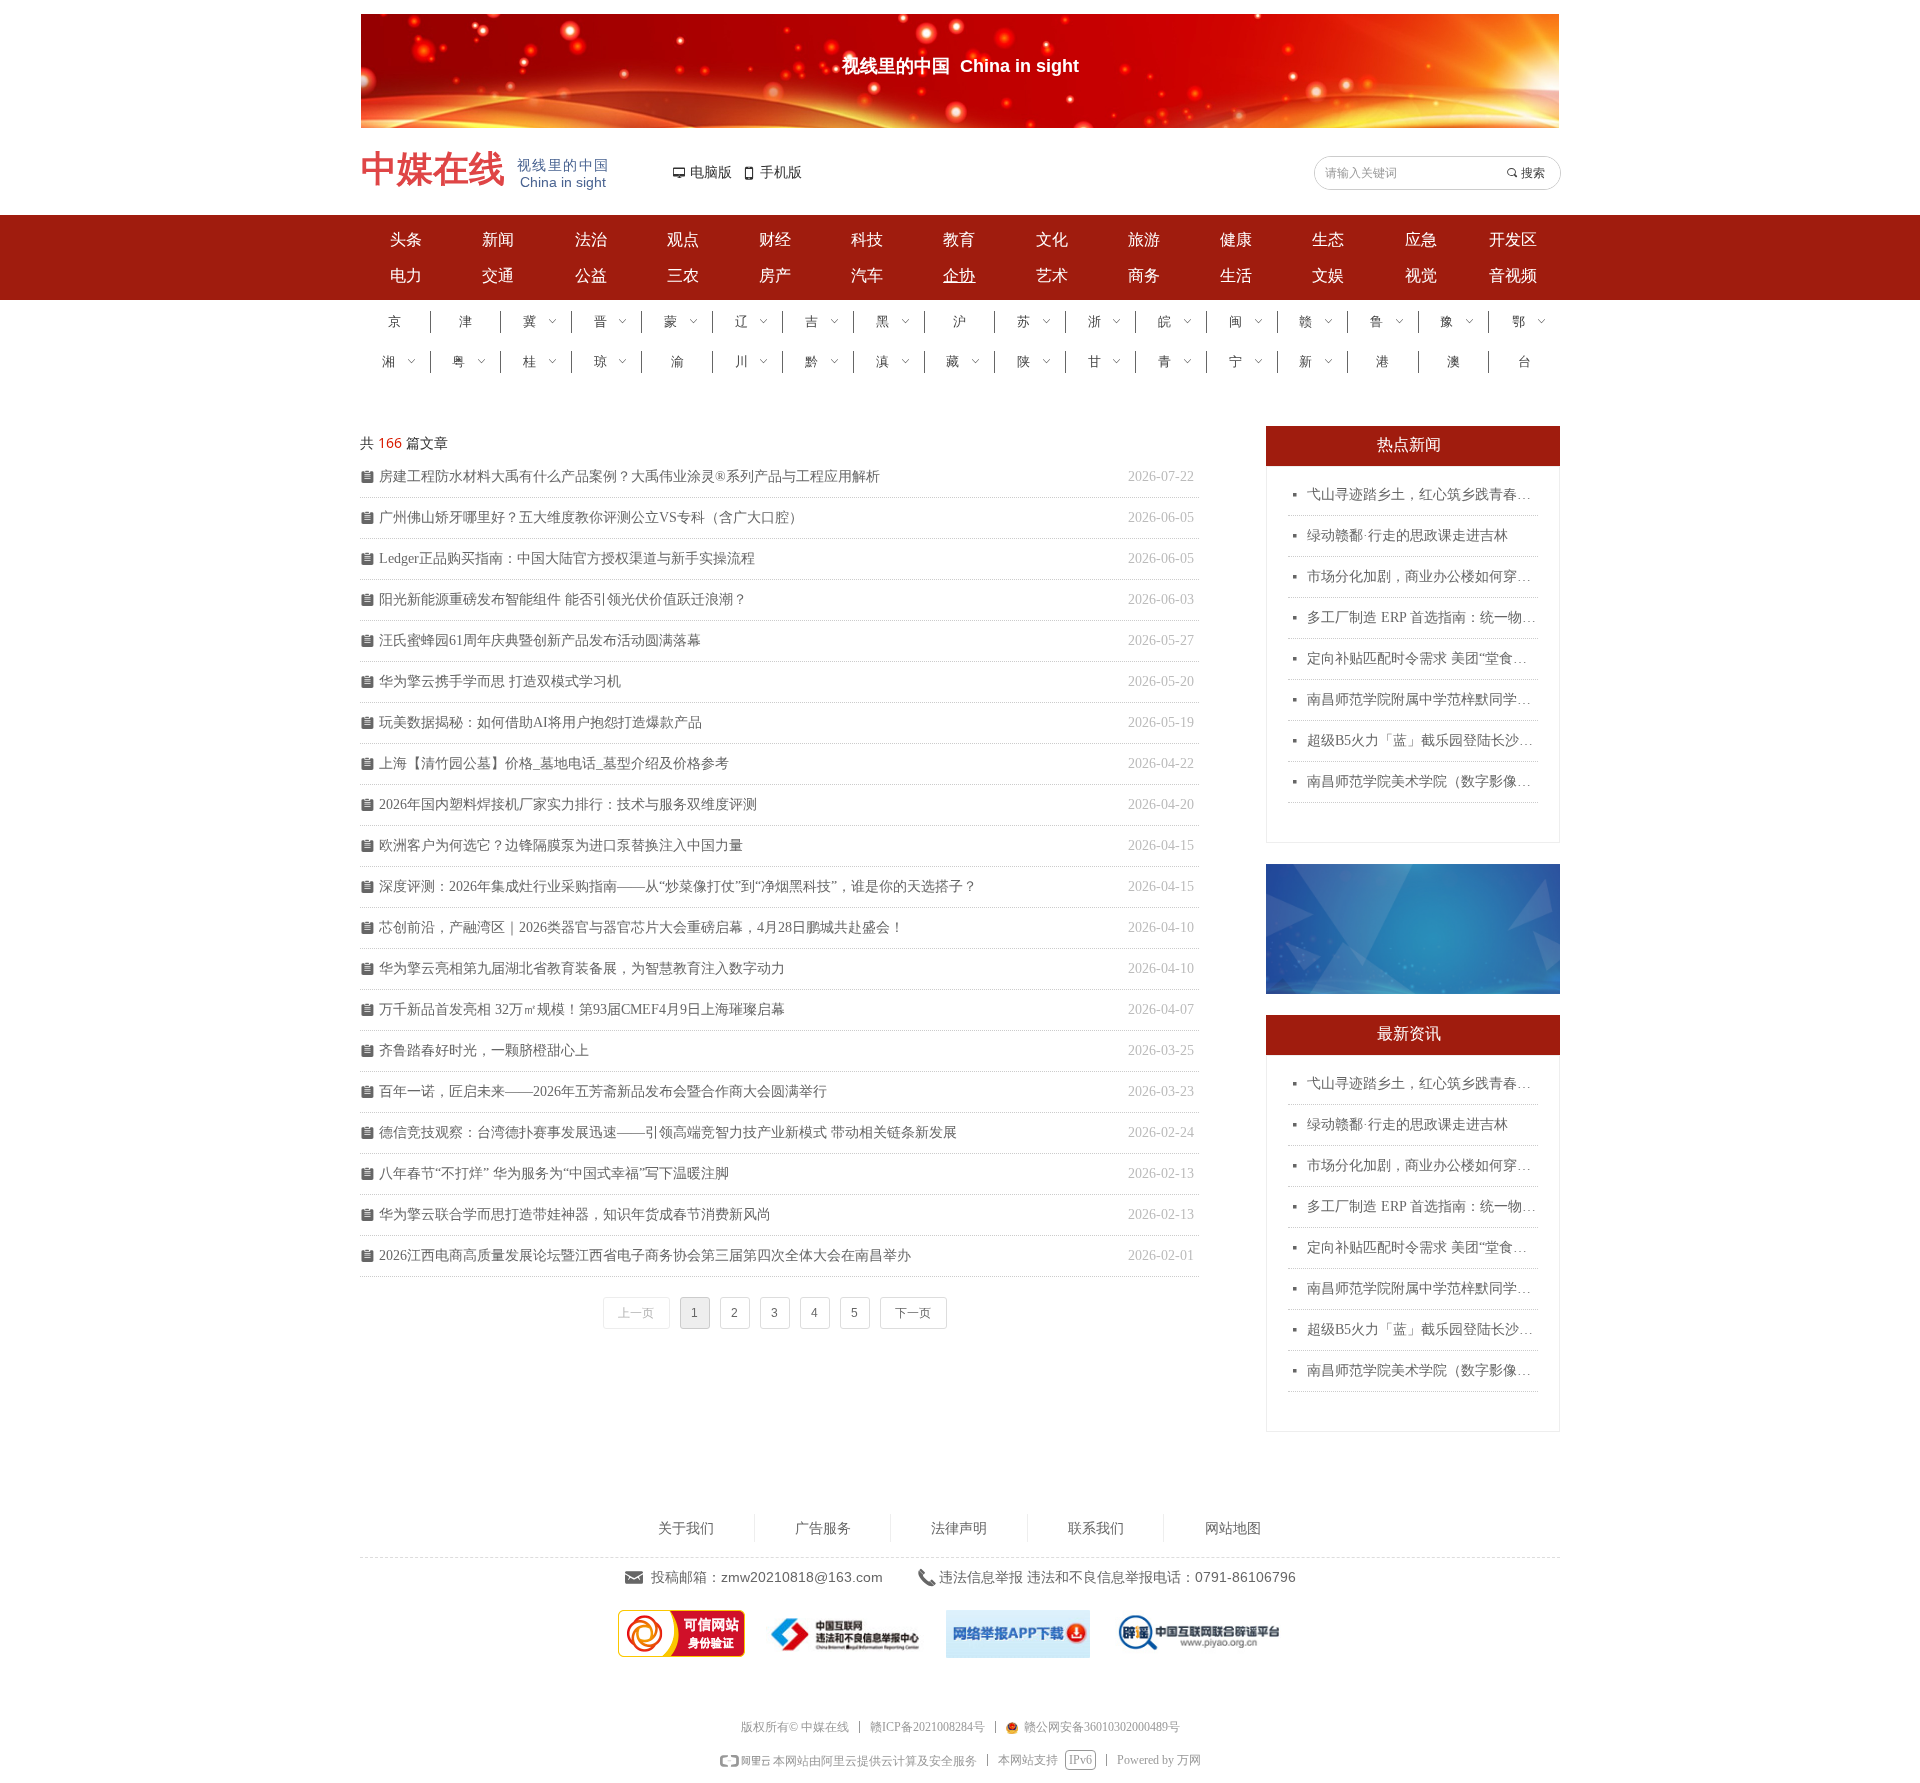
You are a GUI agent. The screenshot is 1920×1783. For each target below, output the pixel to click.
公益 (591, 275)
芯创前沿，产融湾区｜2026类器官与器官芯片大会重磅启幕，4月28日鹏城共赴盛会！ (641, 927)
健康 (1236, 239)
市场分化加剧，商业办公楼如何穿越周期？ (1422, 576)
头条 (406, 239)
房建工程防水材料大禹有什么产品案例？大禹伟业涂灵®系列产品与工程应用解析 (629, 476)
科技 (867, 239)
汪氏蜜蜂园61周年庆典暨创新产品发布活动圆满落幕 (540, 640)
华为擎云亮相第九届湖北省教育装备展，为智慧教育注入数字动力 (582, 968)
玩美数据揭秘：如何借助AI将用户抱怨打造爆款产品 (540, 722)
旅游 (1144, 239)
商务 (1144, 275)
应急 (1421, 239)
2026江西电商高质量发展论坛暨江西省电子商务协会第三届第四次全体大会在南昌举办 (645, 1255)
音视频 (1513, 275)
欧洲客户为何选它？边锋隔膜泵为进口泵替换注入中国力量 (561, 845)
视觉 (1421, 275)
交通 (498, 275)
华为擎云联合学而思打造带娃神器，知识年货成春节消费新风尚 (575, 1214)
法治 (591, 239)
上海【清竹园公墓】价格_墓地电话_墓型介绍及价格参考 (554, 763)
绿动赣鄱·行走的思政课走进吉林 (1407, 535)
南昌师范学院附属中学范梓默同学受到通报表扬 (1422, 699)
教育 (959, 239)
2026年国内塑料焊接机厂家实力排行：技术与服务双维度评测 (568, 804)
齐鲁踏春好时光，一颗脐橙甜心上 (484, 1050)
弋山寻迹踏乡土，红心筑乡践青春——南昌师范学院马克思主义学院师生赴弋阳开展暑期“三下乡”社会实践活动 (1422, 494)
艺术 (1052, 275)
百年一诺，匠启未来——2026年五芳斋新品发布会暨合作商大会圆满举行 (603, 1091)
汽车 (867, 275)
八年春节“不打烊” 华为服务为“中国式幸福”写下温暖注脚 (554, 1173)
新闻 (498, 239)
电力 (406, 275)
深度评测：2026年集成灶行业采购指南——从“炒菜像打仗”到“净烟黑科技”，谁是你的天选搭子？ (678, 886)
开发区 (1513, 239)
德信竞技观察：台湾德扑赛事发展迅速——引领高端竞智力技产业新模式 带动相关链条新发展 (668, 1132)
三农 (683, 275)
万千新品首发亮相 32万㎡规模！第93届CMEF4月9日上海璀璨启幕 (582, 1009)
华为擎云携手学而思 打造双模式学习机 (500, 681)
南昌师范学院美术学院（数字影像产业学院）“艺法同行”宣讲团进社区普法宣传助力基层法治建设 (1422, 781)
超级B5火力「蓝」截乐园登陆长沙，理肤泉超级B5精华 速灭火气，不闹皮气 (1422, 740)
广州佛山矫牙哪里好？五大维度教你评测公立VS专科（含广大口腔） (591, 517)
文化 (1052, 239)
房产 (775, 275)
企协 (959, 275)
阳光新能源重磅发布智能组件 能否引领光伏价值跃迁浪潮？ (563, 599)
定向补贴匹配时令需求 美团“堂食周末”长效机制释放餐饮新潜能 (1422, 658)
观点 (683, 239)
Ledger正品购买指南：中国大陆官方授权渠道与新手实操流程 (567, 558)
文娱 (1328, 275)
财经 (775, 239)
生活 (1236, 275)
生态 (1328, 239)
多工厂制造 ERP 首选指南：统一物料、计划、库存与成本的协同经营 (1422, 617)
